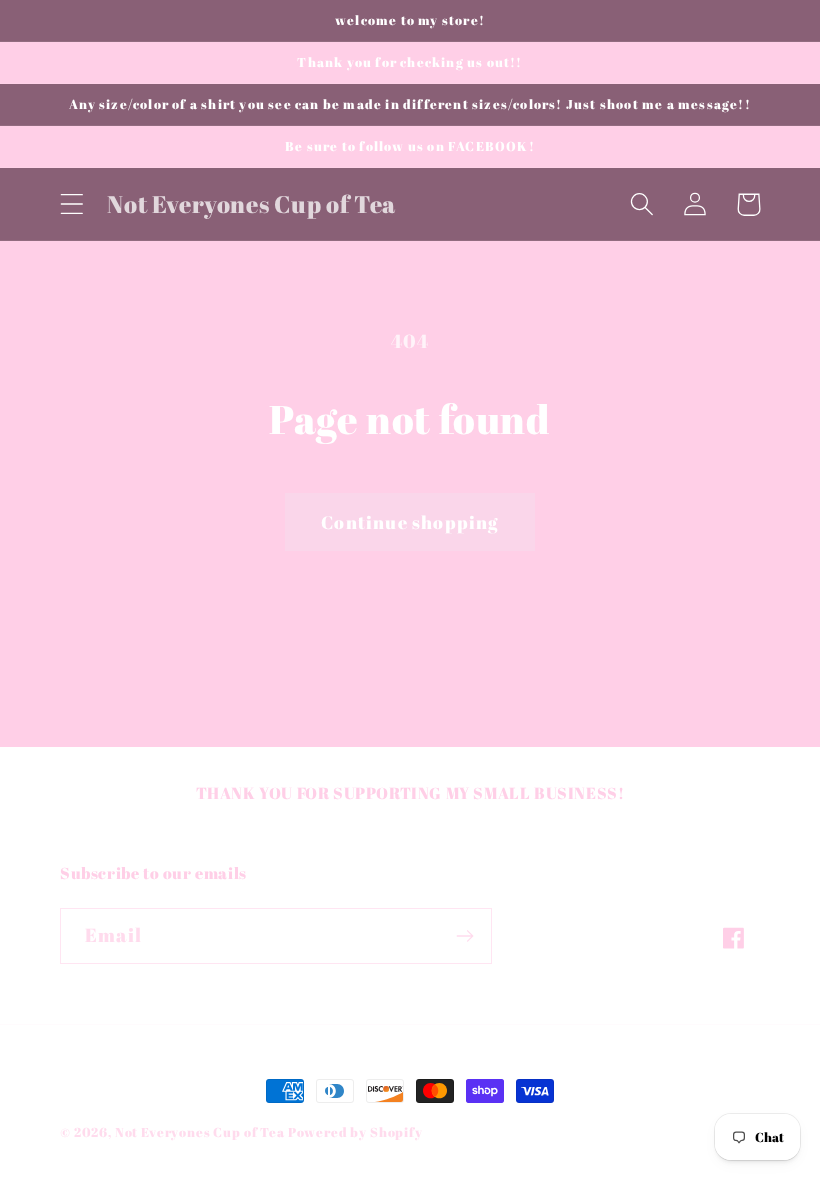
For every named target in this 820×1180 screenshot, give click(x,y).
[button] (72, 204)
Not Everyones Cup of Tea (201, 1132)
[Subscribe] (464, 936)
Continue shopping (409, 522)
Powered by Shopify (355, 1132)
